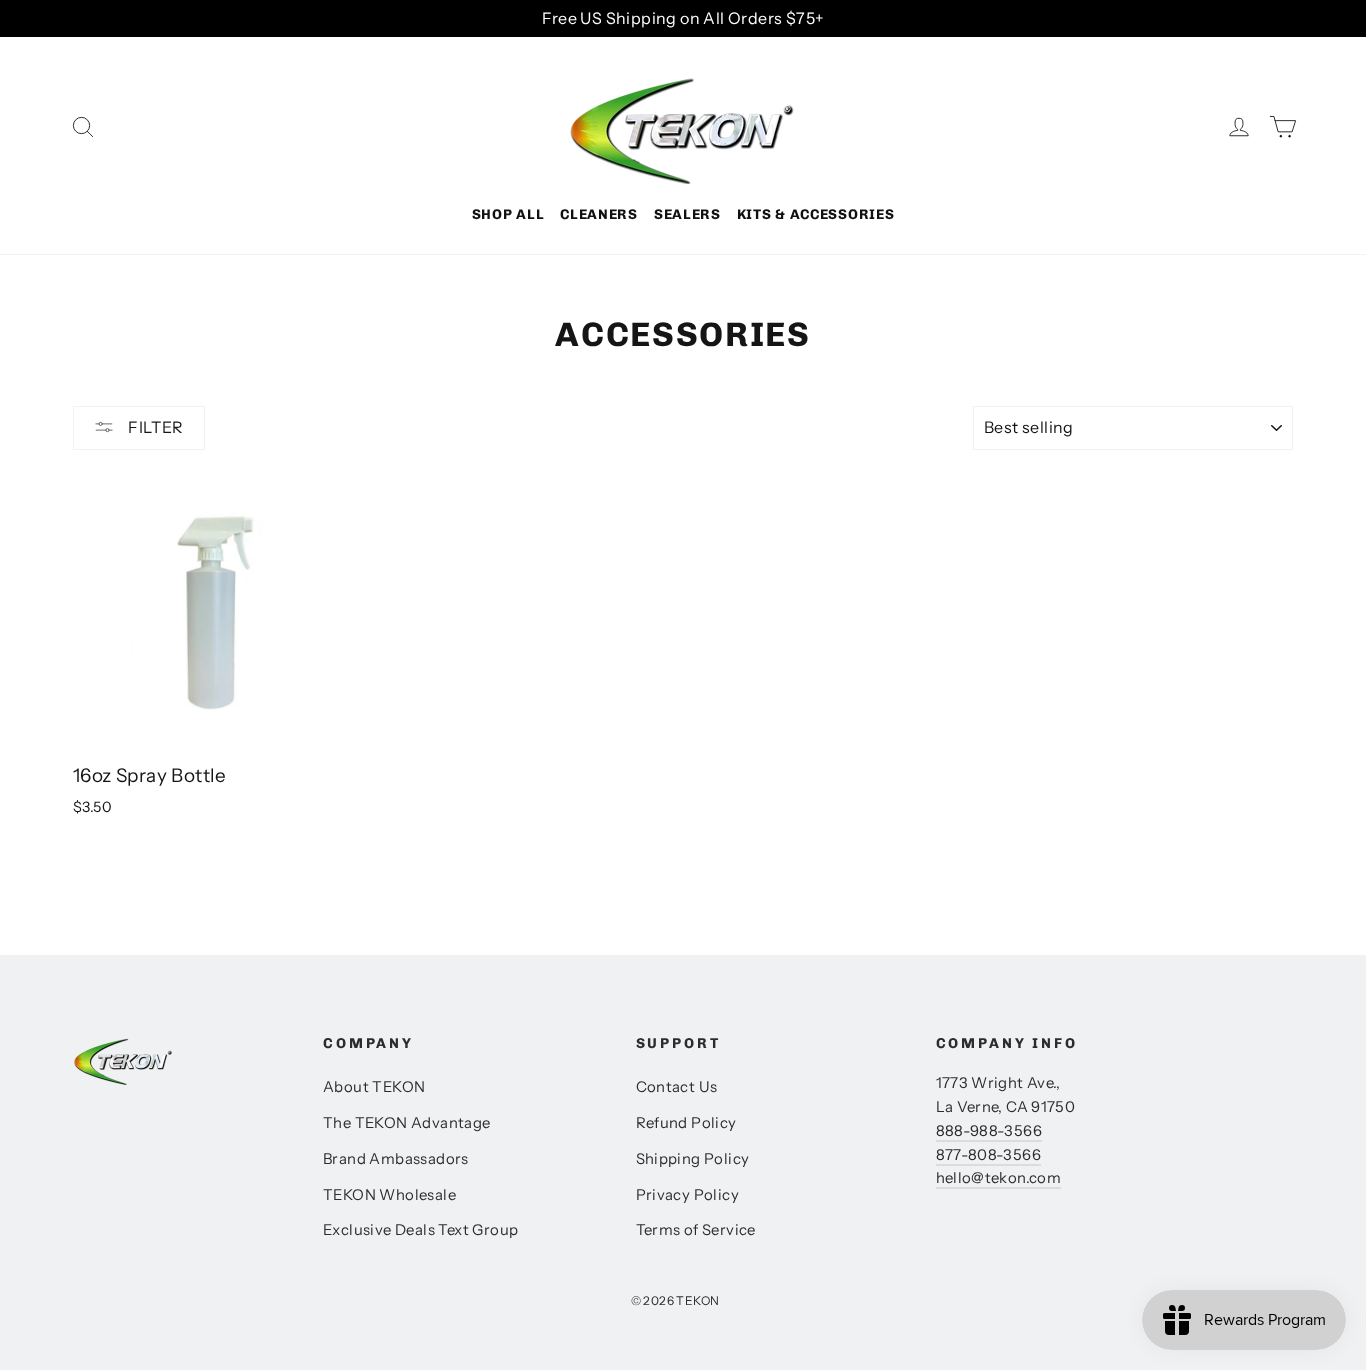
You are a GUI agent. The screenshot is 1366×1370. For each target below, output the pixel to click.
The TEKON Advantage (407, 1123)
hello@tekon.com (999, 1178)
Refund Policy (686, 1123)
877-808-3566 (988, 1155)
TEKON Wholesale (389, 1195)
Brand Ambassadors (396, 1159)
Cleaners (599, 214)
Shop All (508, 214)
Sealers (687, 214)
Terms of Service (696, 1230)
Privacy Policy (688, 1195)
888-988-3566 (989, 1131)
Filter (154, 427)
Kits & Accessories (816, 214)
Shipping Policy (693, 1159)
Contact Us (677, 1087)
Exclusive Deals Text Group (420, 1230)
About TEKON (374, 1087)
